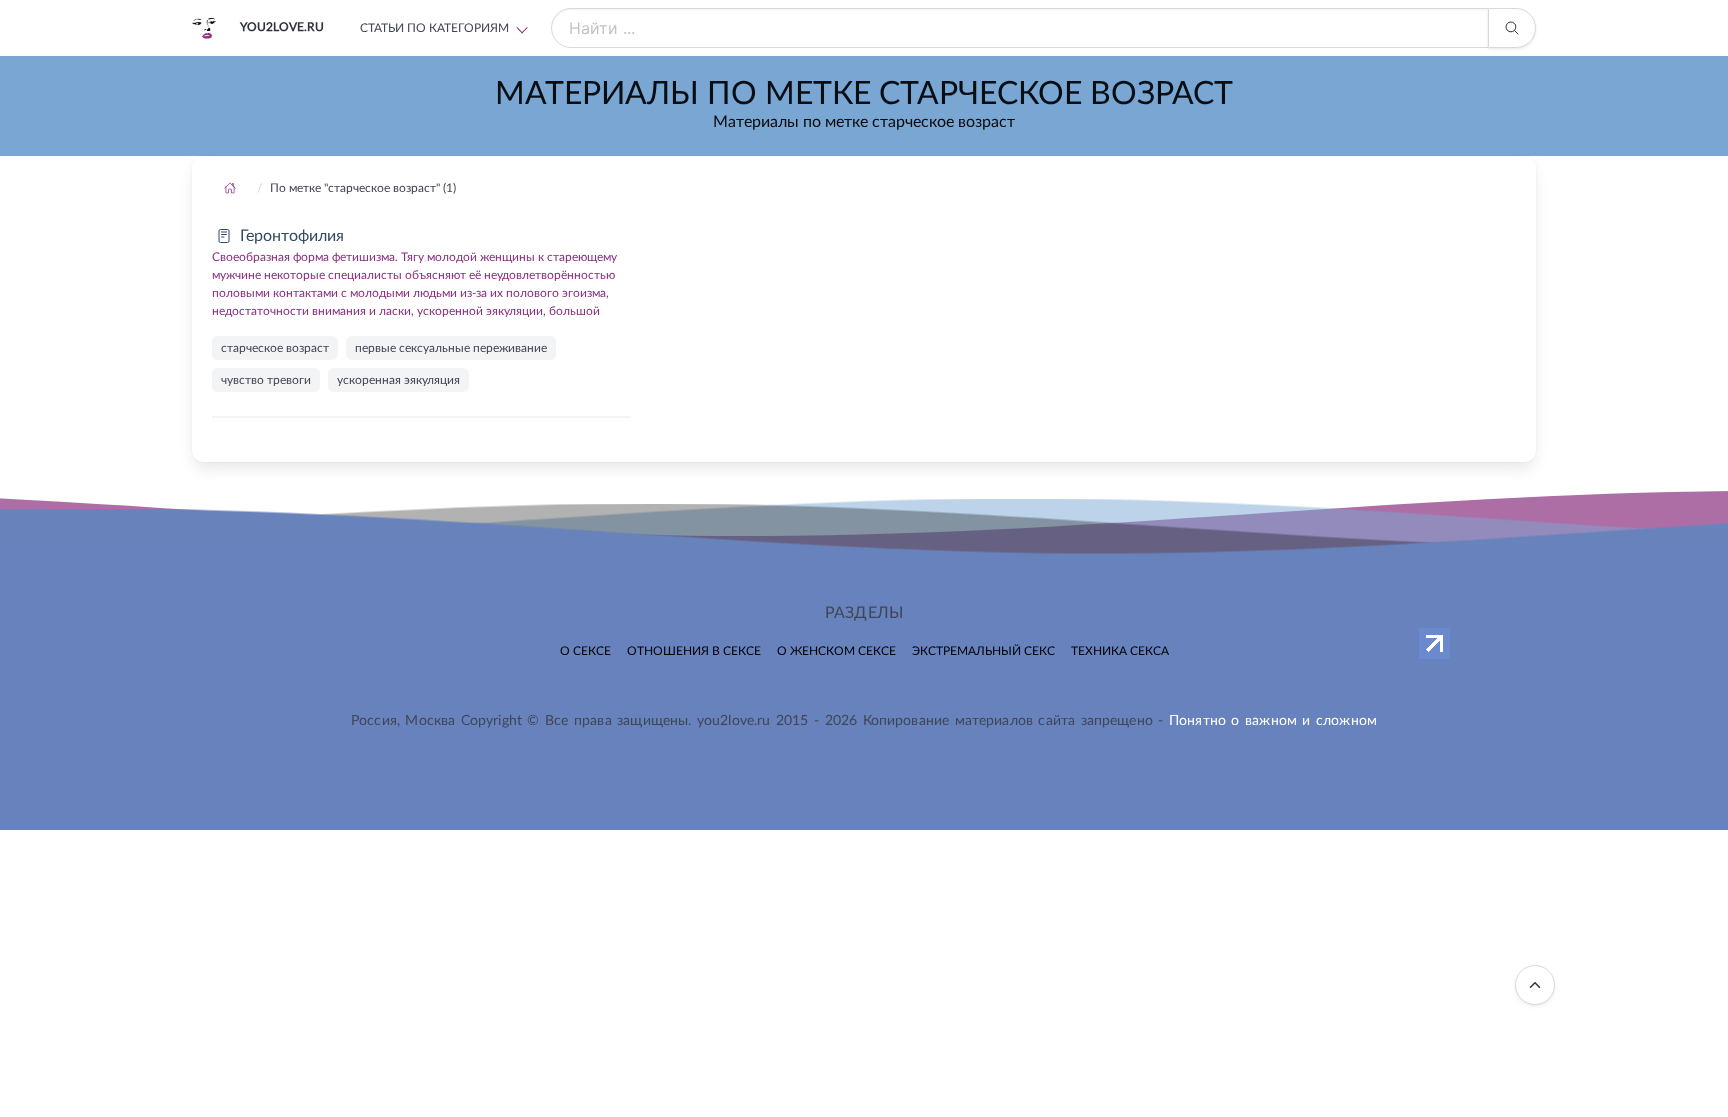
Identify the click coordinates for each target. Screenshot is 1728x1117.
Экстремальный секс (983, 651)
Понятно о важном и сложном (1273, 721)
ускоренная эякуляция (398, 380)
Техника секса (1120, 651)
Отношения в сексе (694, 651)
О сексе (585, 651)
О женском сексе (836, 651)
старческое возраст (275, 348)
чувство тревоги (266, 380)
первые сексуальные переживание (451, 348)
